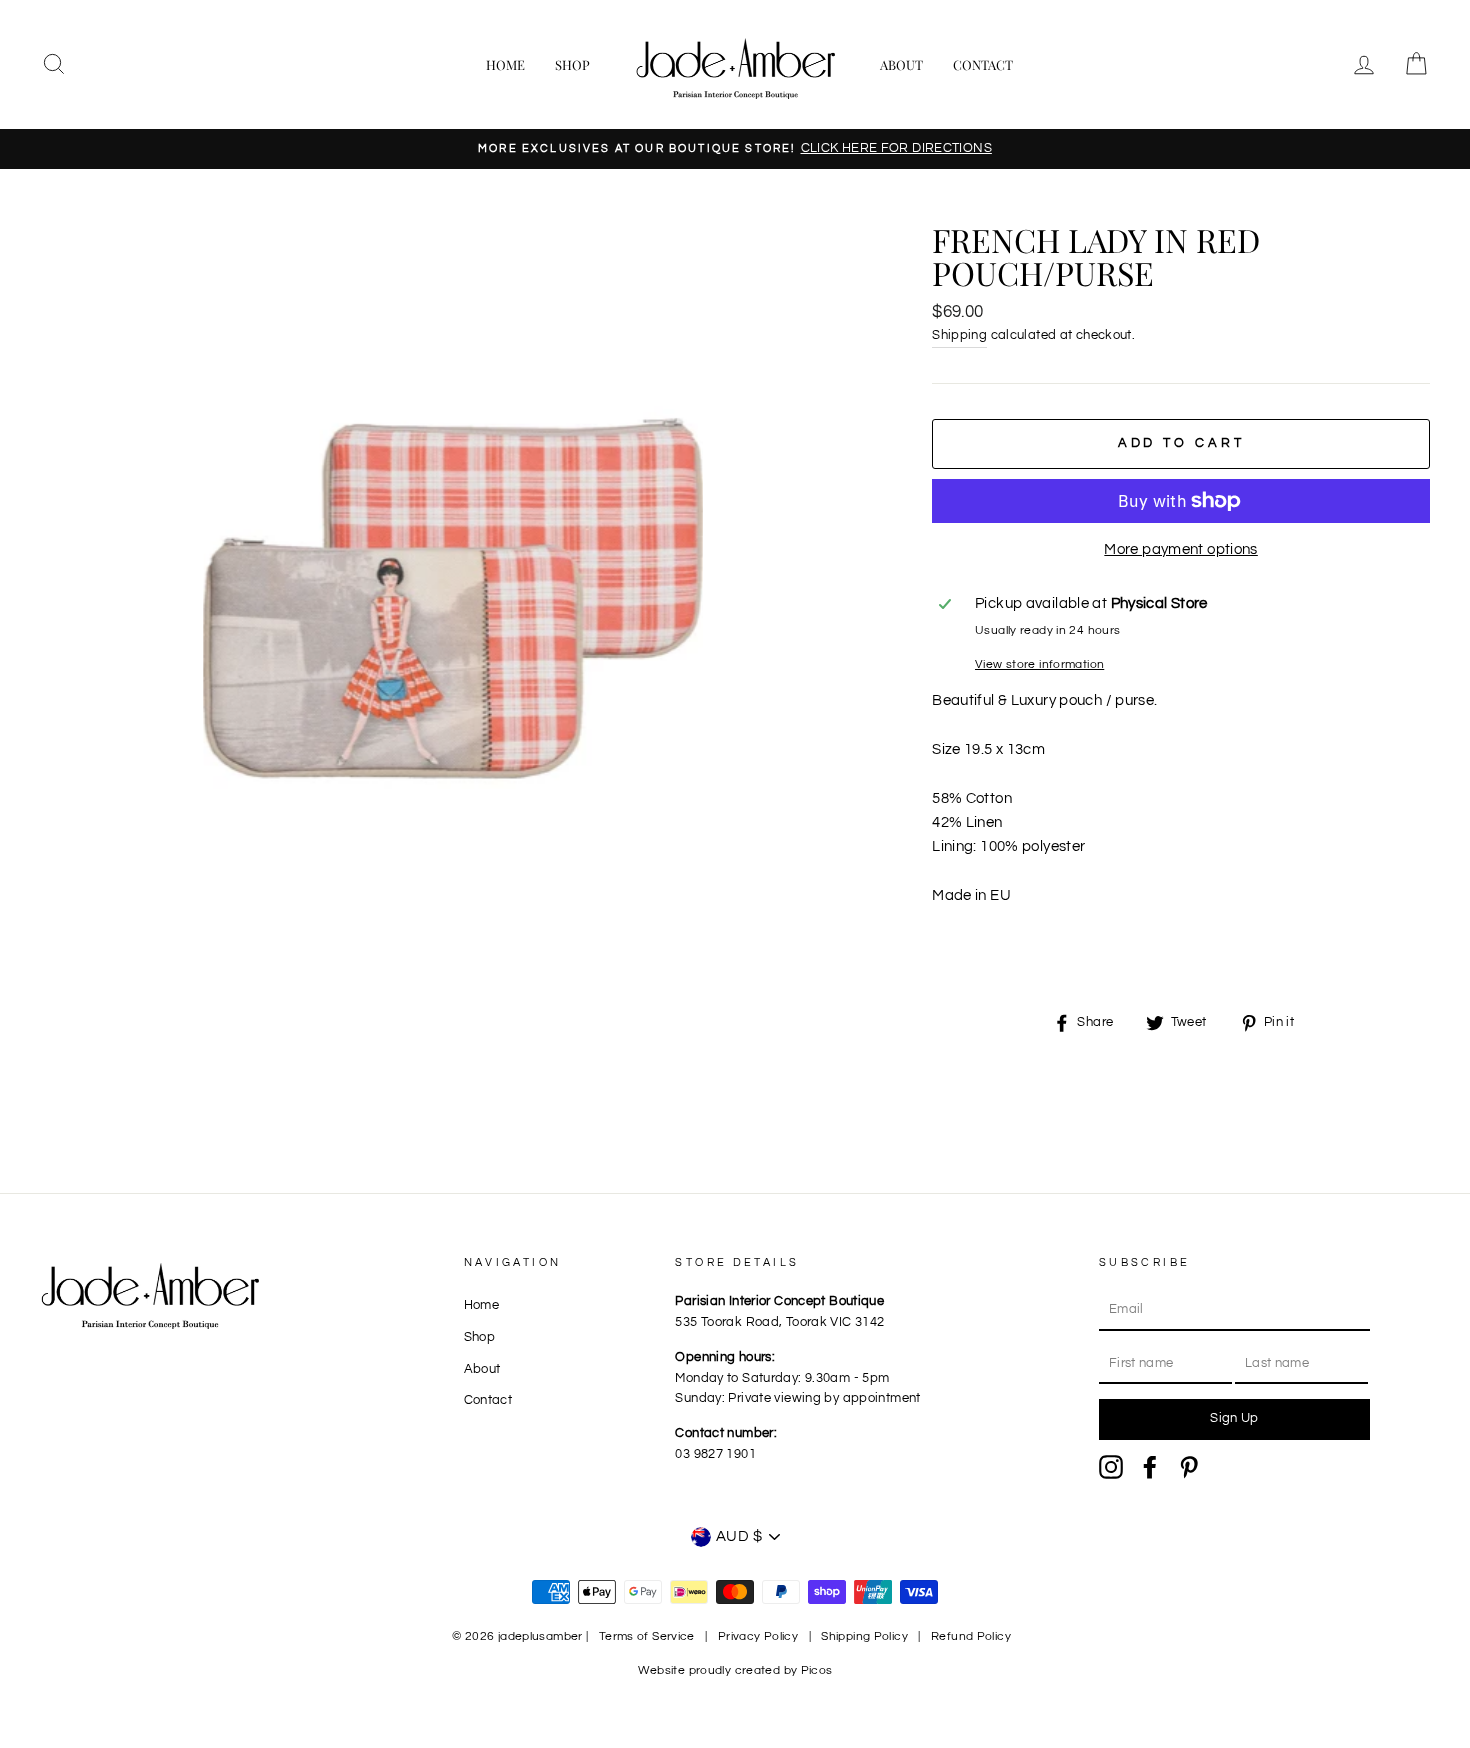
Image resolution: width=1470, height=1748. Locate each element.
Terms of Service (647, 1636)
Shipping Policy (864, 1636)
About (901, 64)
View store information (1039, 664)
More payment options (1181, 549)
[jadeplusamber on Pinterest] (1189, 1467)
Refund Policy (971, 1636)
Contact (983, 64)
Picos (817, 1670)
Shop (572, 64)
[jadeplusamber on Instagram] (1111, 1467)
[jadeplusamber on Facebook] (1150, 1467)
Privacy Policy (758, 1636)
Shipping (959, 335)
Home (505, 64)
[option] (735, 149)
